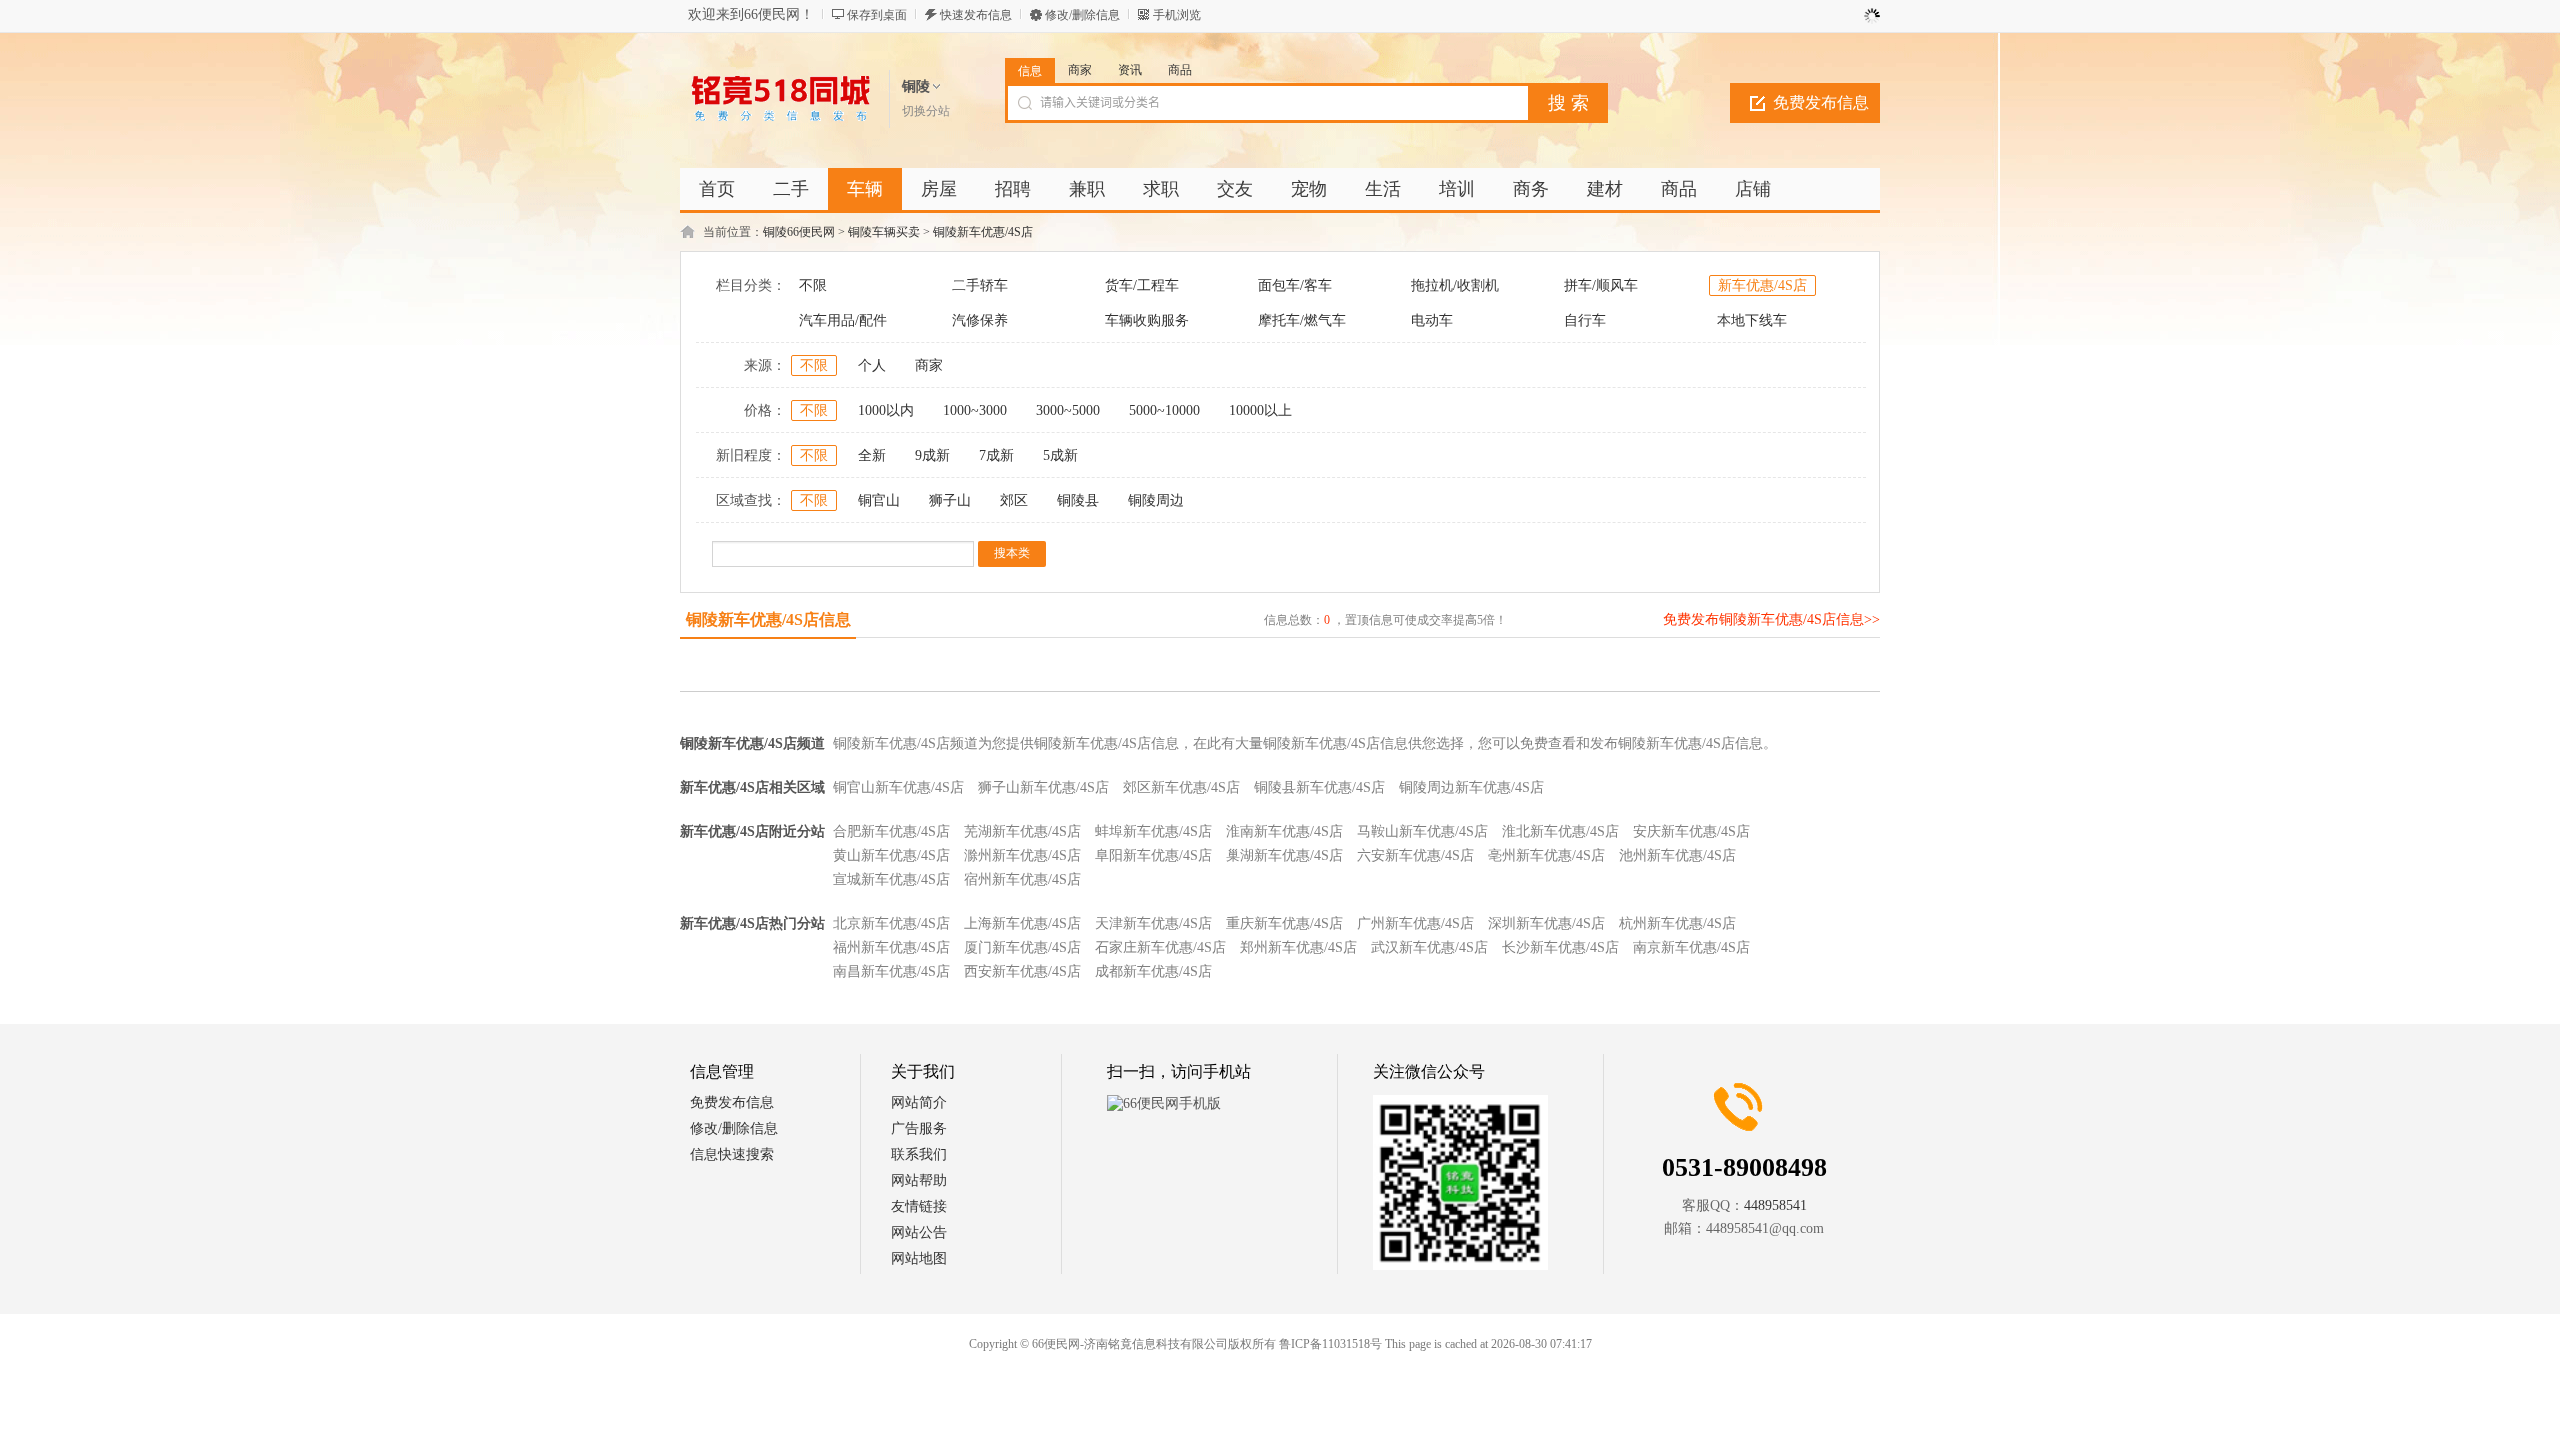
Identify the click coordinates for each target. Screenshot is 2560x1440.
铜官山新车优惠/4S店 (898, 787)
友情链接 (919, 1206)
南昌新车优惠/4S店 (891, 971)
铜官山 (879, 500)
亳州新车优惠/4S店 (1546, 855)
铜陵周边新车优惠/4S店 (1471, 787)
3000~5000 (1068, 410)
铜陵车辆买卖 (884, 232)
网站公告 (919, 1232)
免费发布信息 (1821, 102)
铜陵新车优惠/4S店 (983, 232)
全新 (872, 455)
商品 (1180, 70)
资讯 (1130, 70)
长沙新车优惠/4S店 (1560, 947)
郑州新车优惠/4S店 (1298, 947)
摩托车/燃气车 (1302, 320)
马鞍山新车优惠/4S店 (1422, 831)
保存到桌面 (877, 15)
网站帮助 (919, 1180)
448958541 (1775, 1205)
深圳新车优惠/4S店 (1546, 923)
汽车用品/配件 (843, 320)
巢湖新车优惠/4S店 (1284, 855)
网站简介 (919, 1102)
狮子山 (950, 500)
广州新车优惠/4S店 (1415, 923)
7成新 (996, 455)
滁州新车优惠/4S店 (1022, 855)
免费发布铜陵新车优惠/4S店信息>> (1771, 619)
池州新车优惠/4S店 (1677, 855)
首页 (717, 189)
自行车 (1585, 320)
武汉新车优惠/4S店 (1429, 947)
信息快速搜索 (732, 1154)
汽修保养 (980, 320)
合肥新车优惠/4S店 (891, 831)
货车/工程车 (1142, 285)
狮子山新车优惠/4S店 (1043, 787)
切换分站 (926, 111)
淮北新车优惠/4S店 (1560, 831)
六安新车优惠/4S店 (1415, 855)
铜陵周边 (1156, 500)
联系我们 (919, 1154)
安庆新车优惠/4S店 (1691, 831)
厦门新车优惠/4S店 (1022, 947)
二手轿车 (980, 285)
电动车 (1432, 320)
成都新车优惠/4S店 (1153, 971)
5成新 (1060, 455)
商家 (1080, 70)
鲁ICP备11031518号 (1330, 1344)
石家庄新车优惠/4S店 (1160, 947)
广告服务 (919, 1128)
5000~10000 (1164, 410)
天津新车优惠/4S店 (1153, 923)
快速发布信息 (976, 15)
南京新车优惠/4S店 (1691, 947)
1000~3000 (975, 410)
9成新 (932, 455)
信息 (1030, 71)
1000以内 (886, 410)
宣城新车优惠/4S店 (891, 879)
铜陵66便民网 (799, 232)
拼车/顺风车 (1601, 285)
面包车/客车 (1295, 285)
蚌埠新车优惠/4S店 (1153, 831)
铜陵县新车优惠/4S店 (1319, 787)
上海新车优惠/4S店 (1022, 923)
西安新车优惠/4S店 (1022, 971)
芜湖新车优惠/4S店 (1022, 831)
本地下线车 (1752, 320)
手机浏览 (1177, 15)
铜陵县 (1078, 500)
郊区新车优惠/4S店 (1181, 787)
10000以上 (1260, 410)
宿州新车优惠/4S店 (1022, 879)
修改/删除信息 (1082, 15)
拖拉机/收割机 (1455, 285)
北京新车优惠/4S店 (891, 923)
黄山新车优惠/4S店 (891, 855)
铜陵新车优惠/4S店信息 (768, 619)
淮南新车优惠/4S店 (1284, 831)
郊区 (1014, 500)
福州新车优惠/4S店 (891, 947)
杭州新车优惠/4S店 (1677, 923)
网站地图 (919, 1258)
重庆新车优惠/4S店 (1284, 923)
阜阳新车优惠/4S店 (1153, 855)
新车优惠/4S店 (1762, 285)
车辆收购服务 (1147, 320)
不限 (813, 285)
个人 (872, 365)
